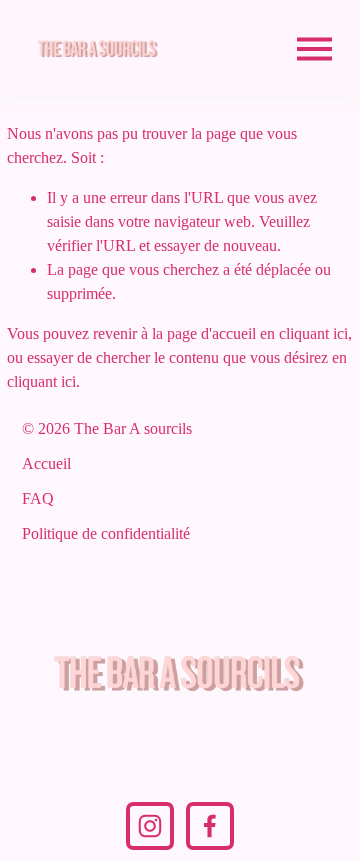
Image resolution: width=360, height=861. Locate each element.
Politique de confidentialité (106, 533)
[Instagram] (150, 826)
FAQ (38, 498)
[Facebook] (210, 826)
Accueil (46, 463)
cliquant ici (313, 333)
